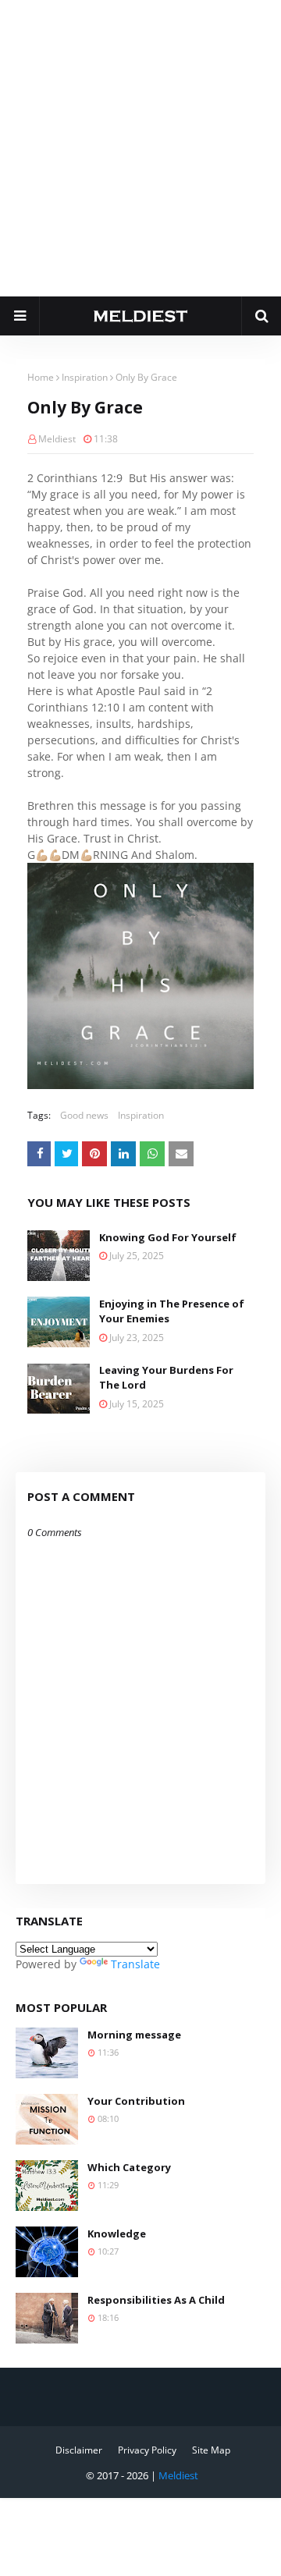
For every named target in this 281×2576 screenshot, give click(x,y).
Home (41, 377)
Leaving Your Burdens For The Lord (166, 1378)
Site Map (211, 2450)
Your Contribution (136, 2101)
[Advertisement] (140, 148)
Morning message (134, 2035)
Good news (84, 1115)
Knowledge (117, 2234)
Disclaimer (79, 2450)
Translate (135, 1964)
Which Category (129, 2167)
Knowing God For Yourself (168, 1237)
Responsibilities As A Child (156, 2300)
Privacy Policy (147, 2450)
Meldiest (57, 439)
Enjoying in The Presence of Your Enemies (172, 1311)
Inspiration (85, 377)
